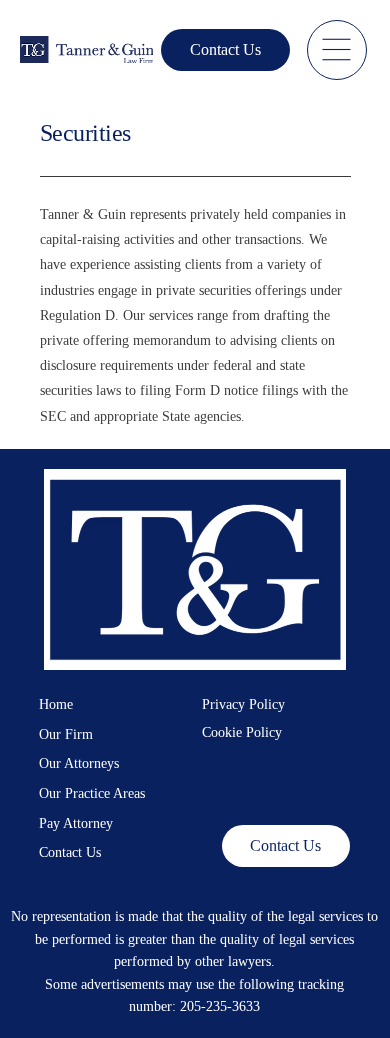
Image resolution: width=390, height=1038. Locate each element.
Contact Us (70, 852)
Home (56, 704)
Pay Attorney (76, 823)
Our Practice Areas (92, 793)
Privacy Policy (243, 704)
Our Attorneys (79, 763)
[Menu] (337, 50)
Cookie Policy (242, 732)
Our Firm (66, 734)
